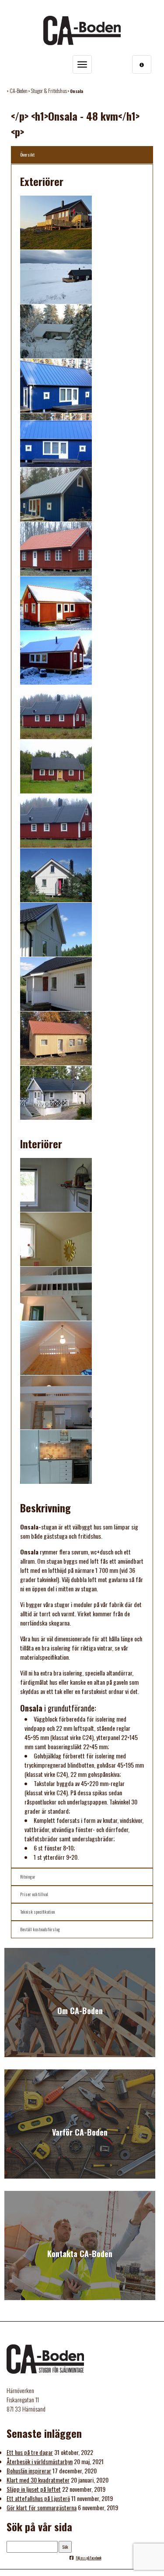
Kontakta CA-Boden (80, 2254)
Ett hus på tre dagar (30, 2452)
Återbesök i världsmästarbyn (40, 2461)
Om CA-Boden (80, 2011)
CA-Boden (19, 91)
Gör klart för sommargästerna (42, 2507)
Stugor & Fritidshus (49, 91)
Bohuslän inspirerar (29, 2471)
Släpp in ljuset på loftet (34, 2489)
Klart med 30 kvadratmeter (38, 2480)
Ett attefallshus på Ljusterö (38, 2498)
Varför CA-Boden (80, 2132)
